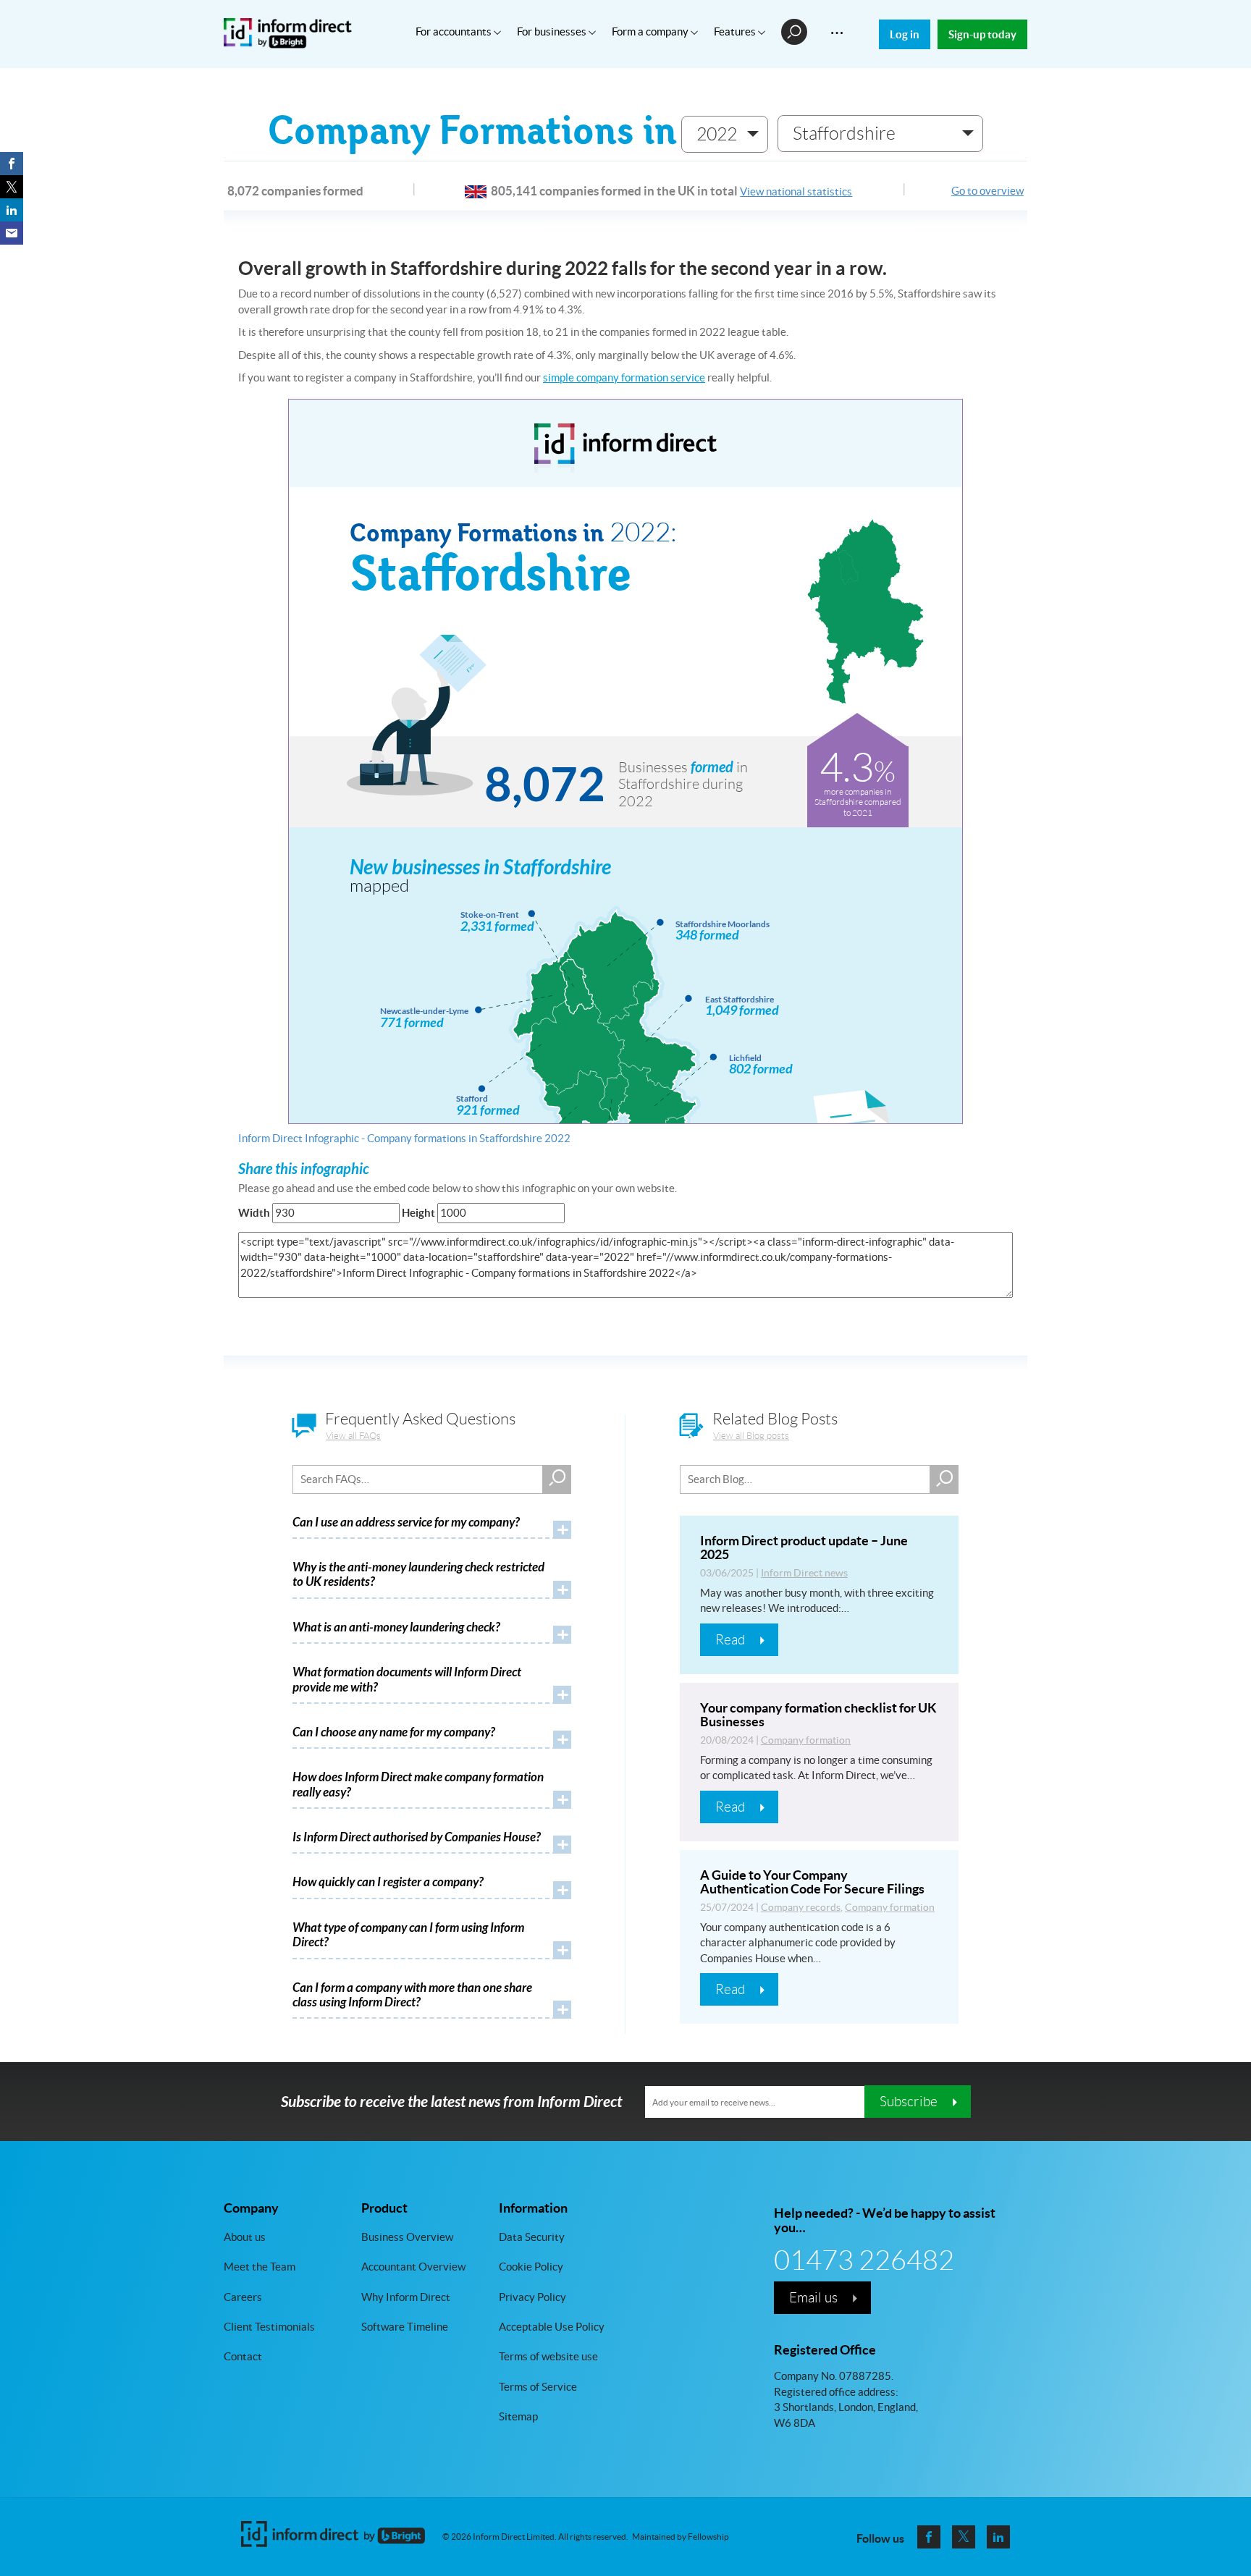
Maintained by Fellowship (681, 2537)
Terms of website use (548, 2357)
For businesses (553, 31)
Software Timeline (405, 2327)
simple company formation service (624, 377)
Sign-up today (982, 34)
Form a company (651, 31)
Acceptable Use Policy (552, 2327)
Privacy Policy (532, 2297)
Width (254, 1213)
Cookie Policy (531, 2267)
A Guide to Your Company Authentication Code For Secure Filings (812, 1882)
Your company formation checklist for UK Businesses (818, 1715)
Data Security (532, 2237)
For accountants (455, 31)
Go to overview (987, 191)
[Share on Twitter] (12, 187)
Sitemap (518, 2417)
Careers (243, 2297)
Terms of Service (538, 2387)
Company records (801, 1907)
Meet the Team (260, 2267)
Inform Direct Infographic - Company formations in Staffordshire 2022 (404, 1138)
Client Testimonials (269, 2327)
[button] (725, 134)
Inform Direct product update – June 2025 (804, 1548)
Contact (243, 2357)
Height (418, 1213)
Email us (813, 2297)
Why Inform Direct (406, 2297)
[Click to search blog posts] (944, 1479)
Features (736, 31)
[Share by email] (12, 233)
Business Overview (407, 2237)
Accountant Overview (413, 2267)
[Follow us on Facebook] (929, 2537)
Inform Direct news (804, 1573)
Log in (905, 34)
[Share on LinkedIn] (12, 210)
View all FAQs (353, 1436)
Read (730, 1639)
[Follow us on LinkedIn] (998, 2537)
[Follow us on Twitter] (964, 2537)
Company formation (806, 1740)
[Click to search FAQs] (557, 1479)
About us (245, 2237)
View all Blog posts (751, 1436)
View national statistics (796, 191)
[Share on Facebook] (12, 164)
